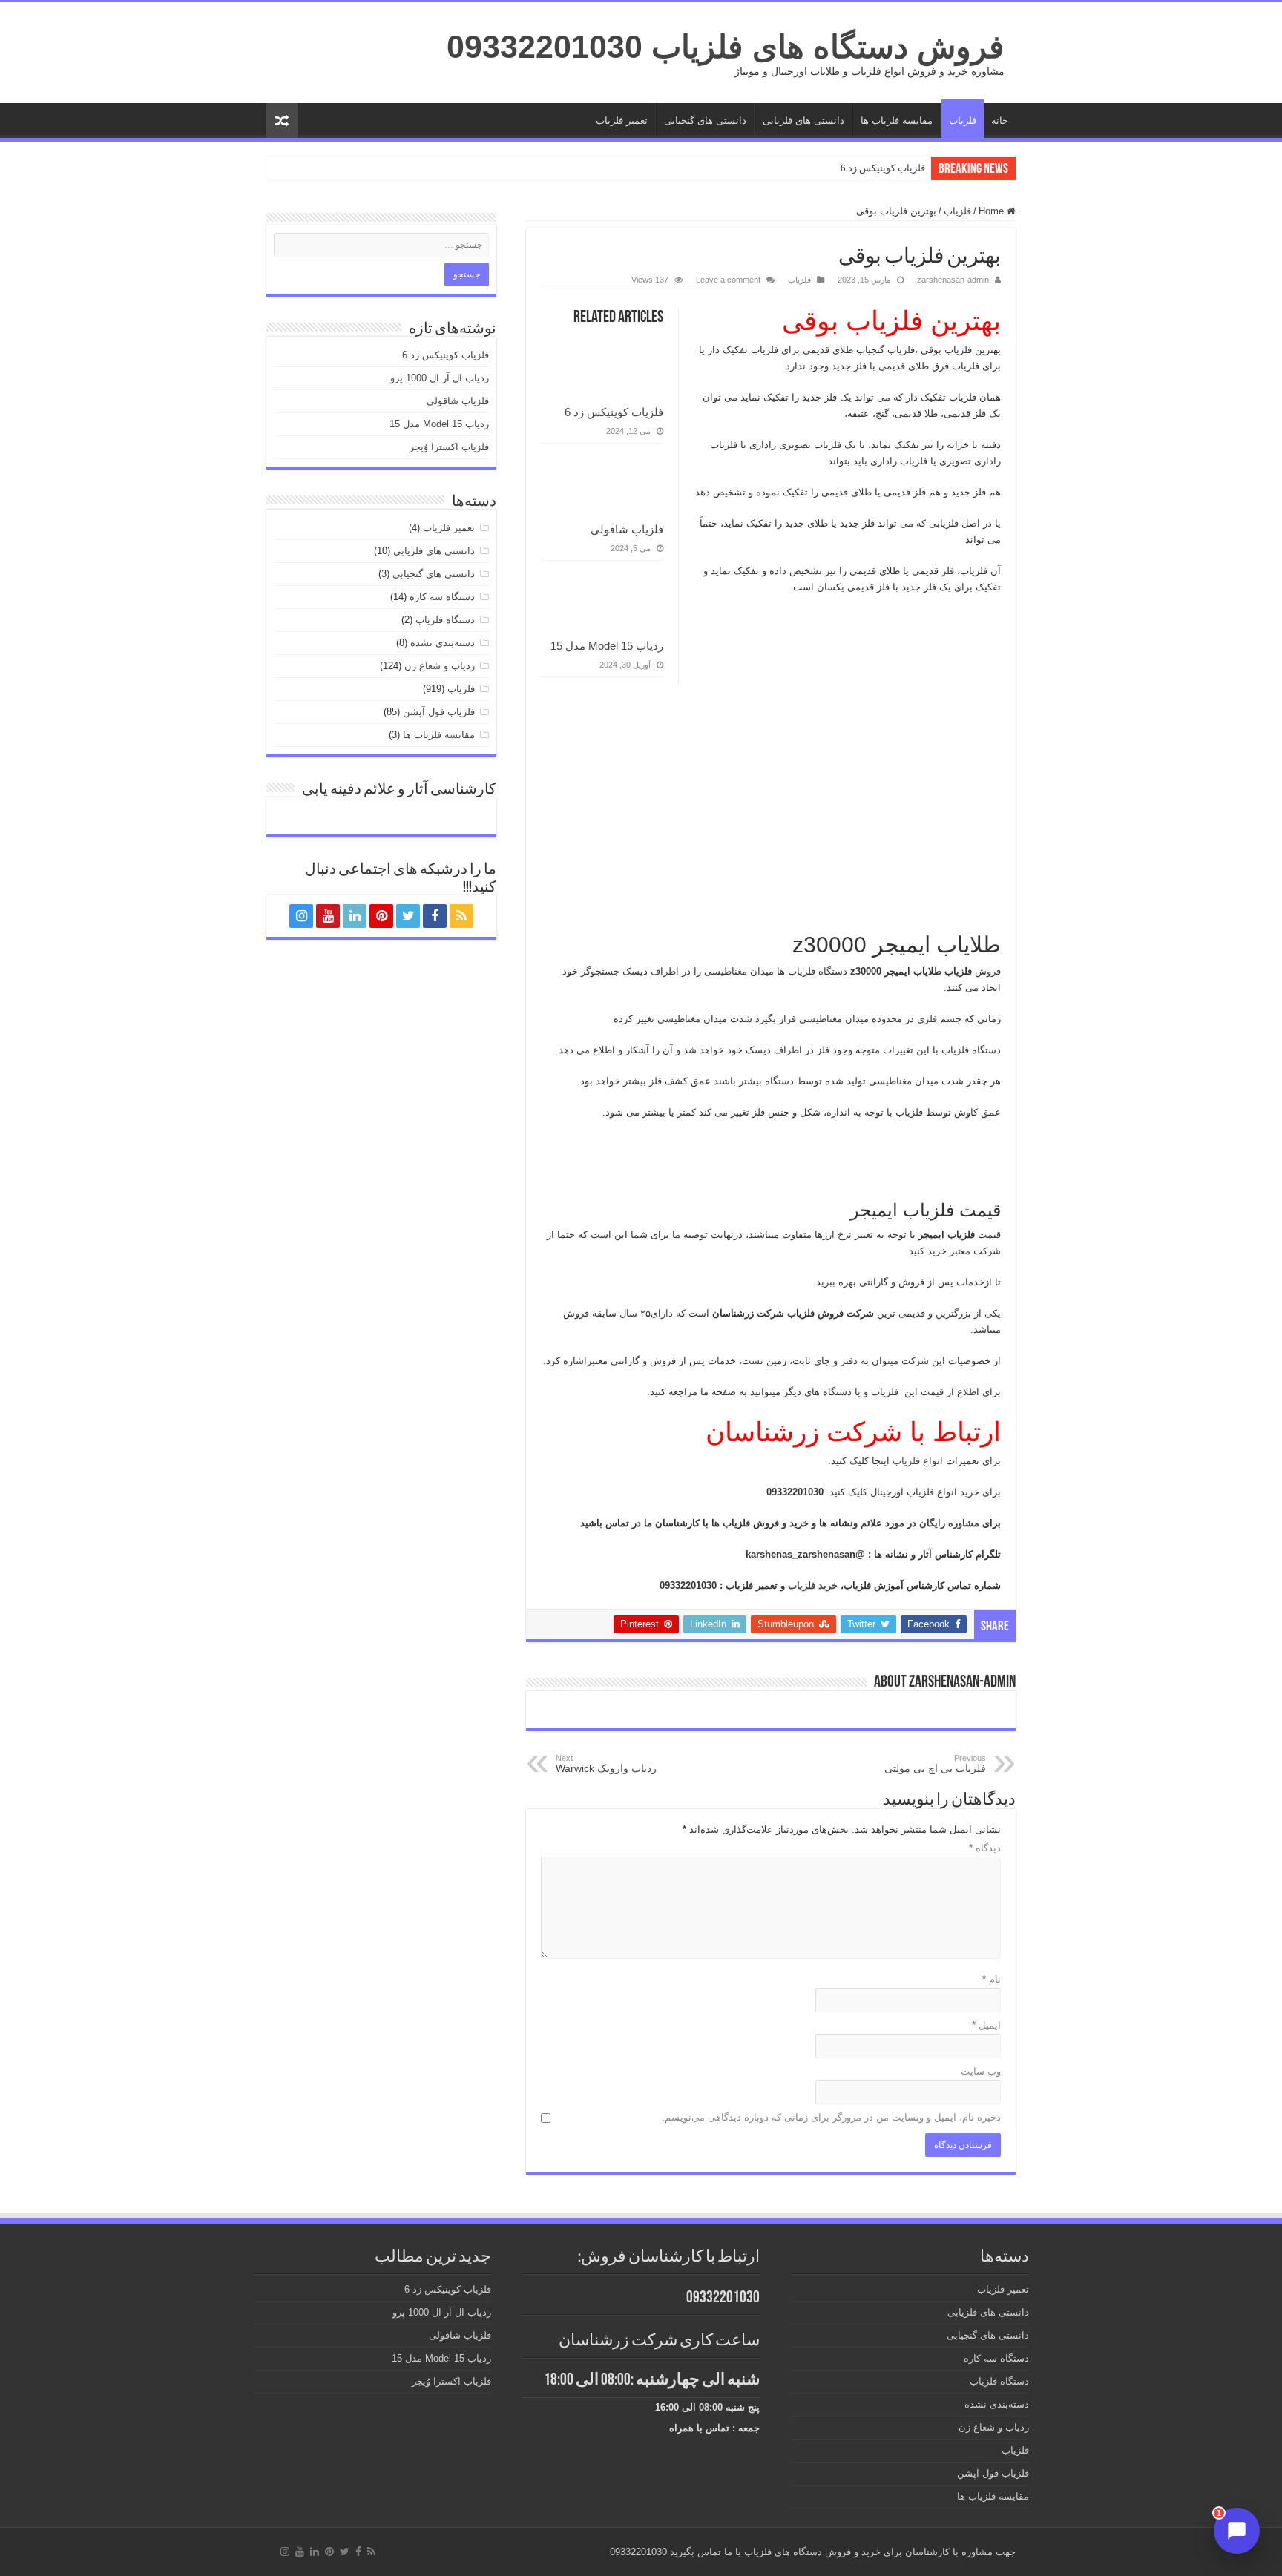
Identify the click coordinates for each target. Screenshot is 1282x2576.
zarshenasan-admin (953, 280)
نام (992, 1979)
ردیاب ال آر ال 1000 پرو (440, 378)
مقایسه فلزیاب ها (897, 121)
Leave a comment (728, 280)
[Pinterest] (381, 916)
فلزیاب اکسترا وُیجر (449, 447)
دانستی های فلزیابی (803, 121)
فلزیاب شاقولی (627, 529)
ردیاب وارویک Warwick (606, 1764)
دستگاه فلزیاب (445, 620)
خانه (1000, 121)
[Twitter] (408, 916)
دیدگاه (985, 1848)
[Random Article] (282, 121)
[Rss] (461, 916)
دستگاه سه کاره (442, 597)
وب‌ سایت (981, 2071)
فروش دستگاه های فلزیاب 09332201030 (726, 47)
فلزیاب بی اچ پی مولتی (935, 1764)
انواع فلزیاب (919, 1461)
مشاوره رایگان (951, 1523)
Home (993, 211)
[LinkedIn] (355, 916)
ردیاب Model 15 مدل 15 (607, 646)
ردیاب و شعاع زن (440, 666)
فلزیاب (963, 121)
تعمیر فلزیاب (622, 121)
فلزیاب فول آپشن (439, 712)
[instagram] (301, 916)
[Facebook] (435, 916)
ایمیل (986, 2025)
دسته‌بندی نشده (443, 643)
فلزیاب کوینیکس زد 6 (883, 168)
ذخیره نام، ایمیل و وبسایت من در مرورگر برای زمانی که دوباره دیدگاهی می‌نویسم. (831, 2117)
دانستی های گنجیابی (705, 121)
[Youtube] (328, 916)
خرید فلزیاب (814, 1585)
